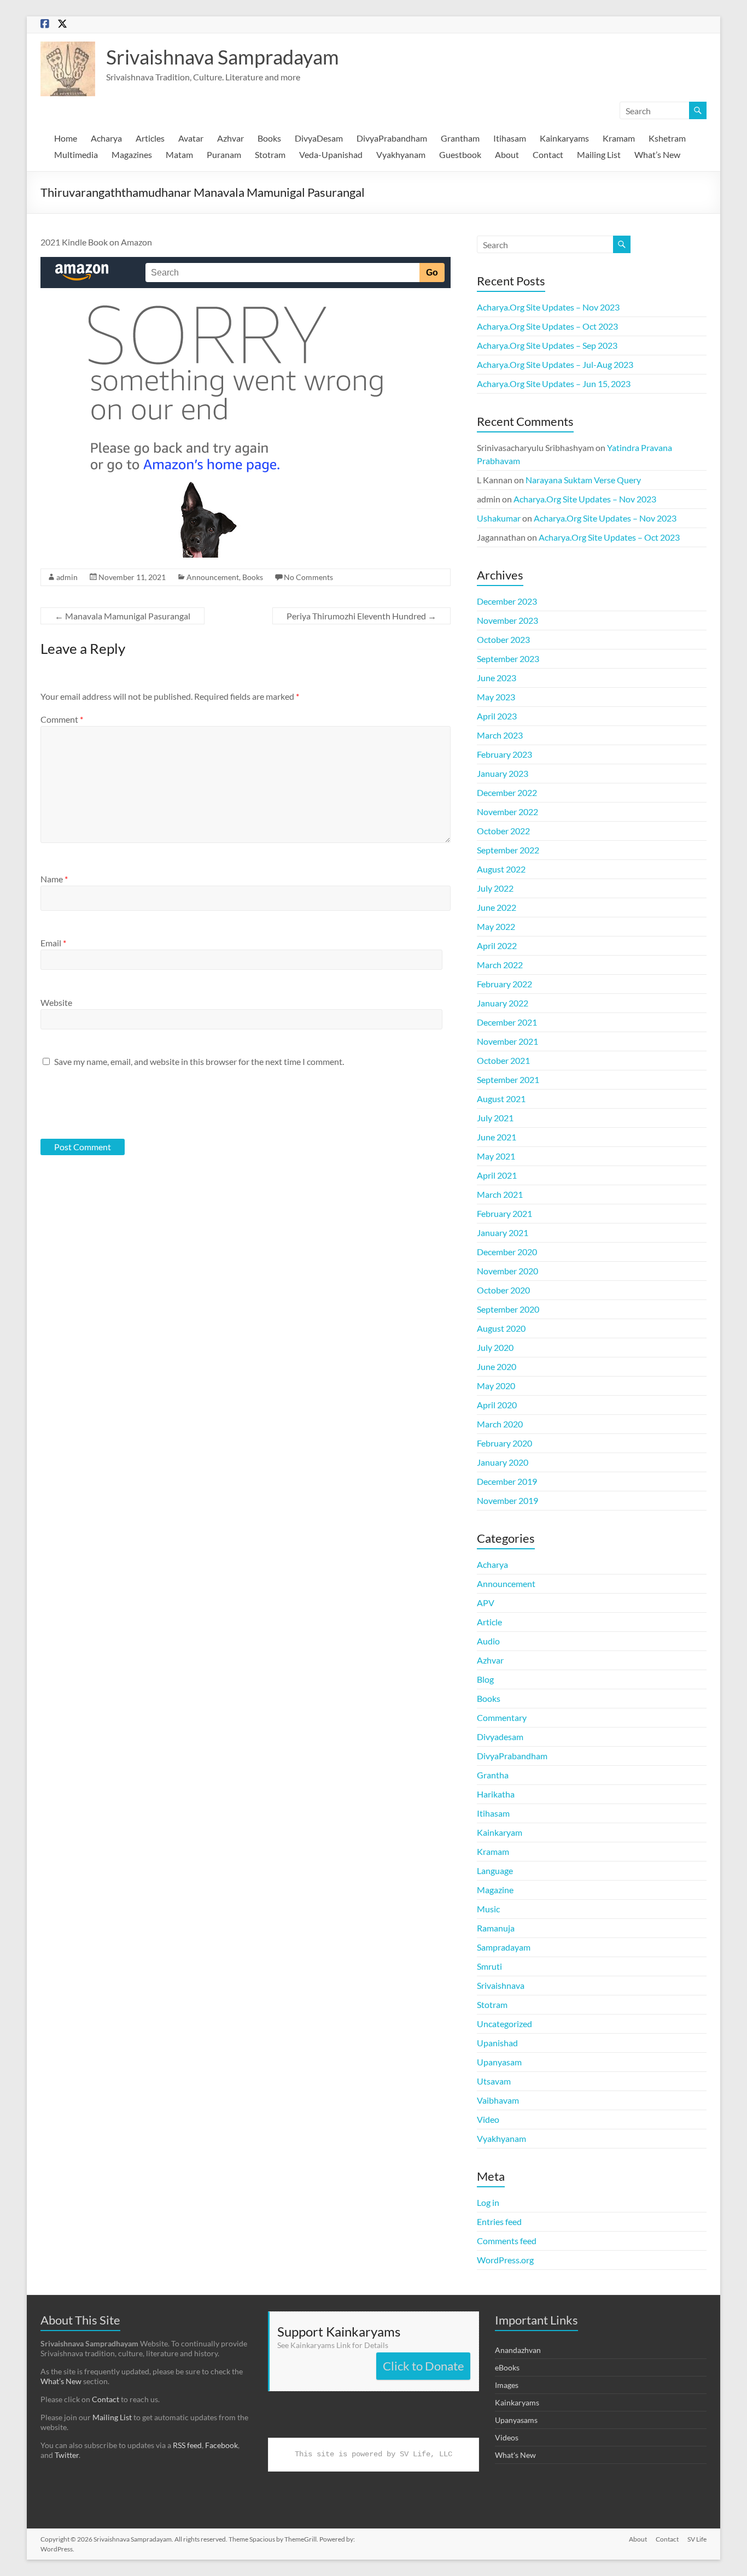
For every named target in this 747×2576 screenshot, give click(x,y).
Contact (548, 154)
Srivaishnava (501, 1985)
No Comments (308, 577)
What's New (515, 2455)
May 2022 (496, 926)
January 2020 (503, 1462)
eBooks (507, 2367)
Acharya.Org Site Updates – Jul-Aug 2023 (555, 364)
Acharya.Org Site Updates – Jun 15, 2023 (554, 384)
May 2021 (496, 1156)
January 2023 (503, 773)
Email (53, 943)
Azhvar (230, 138)
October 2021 (503, 1060)
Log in (488, 2202)
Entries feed (499, 2221)
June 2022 (497, 907)
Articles (150, 138)
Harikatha (496, 1794)
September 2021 (508, 1079)
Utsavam (494, 2081)
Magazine (495, 1890)
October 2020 (503, 1290)
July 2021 (495, 1118)
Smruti (489, 1966)
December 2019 (507, 1481)
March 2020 (500, 1424)
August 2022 (501, 869)
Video (488, 2119)
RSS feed (187, 2445)
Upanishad (497, 2043)
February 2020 (504, 1443)
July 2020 (495, 1347)
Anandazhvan (518, 2350)
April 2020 (497, 1405)
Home (66, 138)
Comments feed (507, 2241)
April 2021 (497, 1175)
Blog (485, 1679)
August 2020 (501, 1328)
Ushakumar (499, 518)
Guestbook (460, 154)
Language (495, 1870)
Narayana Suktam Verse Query (583, 480)
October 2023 (503, 639)
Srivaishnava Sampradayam (223, 57)
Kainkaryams (564, 138)
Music (488, 1909)
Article (489, 1622)
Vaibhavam (498, 2100)
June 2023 (497, 678)
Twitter (67, 2455)
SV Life (697, 2539)
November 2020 (507, 1271)
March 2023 (500, 735)
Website (56, 1002)
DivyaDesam (319, 138)
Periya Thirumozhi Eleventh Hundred (361, 616)
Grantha (493, 1775)
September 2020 (508, 1309)
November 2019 (507, 1500)
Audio (488, 1641)
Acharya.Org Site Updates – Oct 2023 (547, 326)
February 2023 (504, 754)
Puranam (224, 154)
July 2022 (495, 888)
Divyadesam (500, 1737)
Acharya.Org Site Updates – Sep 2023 (547, 345)
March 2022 (500, 965)
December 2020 (507, 1252)
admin (67, 577)
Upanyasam (499, 2062)
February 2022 (504, 984)
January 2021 (503, 1233)
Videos (507, 2437)
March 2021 (500, 1194)
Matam (179, 154)
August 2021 (501, 1099)
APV (486, 1603)
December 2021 (507, 1022)
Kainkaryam (500, 1832)
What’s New (657, 154)
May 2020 (496, 1386)
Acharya (106, 138)
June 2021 (497, 1137)
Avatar (191, 138)
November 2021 (507, 1041)
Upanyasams (516, 2420)
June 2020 (497, 1366)
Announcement (213, 577)
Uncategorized (504, 2024)
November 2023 (507, 620)
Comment (62, 719)
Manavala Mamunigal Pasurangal (122, 616)
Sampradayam (504, 1947)
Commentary (502, 1717)
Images (507, 2385)
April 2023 (497, 716)
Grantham (460, 138)
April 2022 (497, 945)
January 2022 (503, 1003)
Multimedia (76, 154)
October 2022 (503, 831)
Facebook (221, 2445)
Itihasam (510, 138)
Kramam (619, 138)
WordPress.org (505, 2260)
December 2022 (507, 792)
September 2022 (508, 850)
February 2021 (504, 1213)
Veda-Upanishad (331, 154)
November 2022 (507, 812)
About (507, 154)
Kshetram (667, 138)
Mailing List (599, 154)
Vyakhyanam (401, 154)
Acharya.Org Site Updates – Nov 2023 (548, 307)
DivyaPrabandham (392, 138)
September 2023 (508, 658)
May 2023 (496, 697)
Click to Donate (424, 2366)
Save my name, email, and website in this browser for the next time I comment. (199, 1061)
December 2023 (507, 601)
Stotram (270, 154)
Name (54, 879)
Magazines (132, 154)
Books (269, 138)
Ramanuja (496, 1928)
